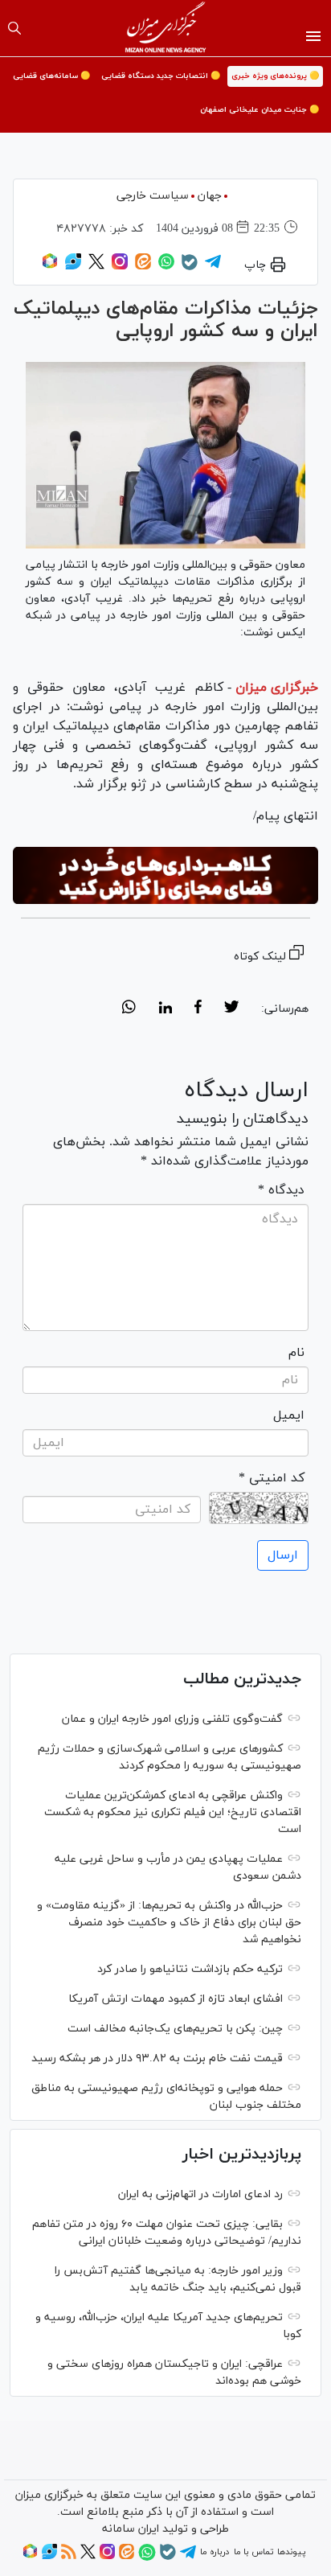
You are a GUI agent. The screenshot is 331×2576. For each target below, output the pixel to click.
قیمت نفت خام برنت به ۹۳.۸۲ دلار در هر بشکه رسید (157, 2058)
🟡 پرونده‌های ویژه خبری (275, 76)
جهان (210, 196)
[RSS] (69, 2557)
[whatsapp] (129, 1009)
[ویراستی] (73, 267)
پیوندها (291, 2552)
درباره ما (215, 2552)
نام (296, 1353)
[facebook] (198, 1009)
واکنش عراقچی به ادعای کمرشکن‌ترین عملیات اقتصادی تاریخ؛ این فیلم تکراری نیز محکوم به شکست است (173, 1812)
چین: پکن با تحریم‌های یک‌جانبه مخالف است (175, 2029)
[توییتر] (96, 267)
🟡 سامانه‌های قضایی (51, 76)
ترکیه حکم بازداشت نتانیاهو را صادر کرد (190, 1969)
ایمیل (289, 1415)
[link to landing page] (166, 28)
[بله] (190, 268)
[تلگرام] (213, 267)
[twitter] (231, 1009)
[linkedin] (165, 1009)
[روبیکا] (50, 267)
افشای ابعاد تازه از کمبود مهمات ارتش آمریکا (176, 1999)
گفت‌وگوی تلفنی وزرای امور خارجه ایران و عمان (172, 1719)
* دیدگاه (281, 1190)
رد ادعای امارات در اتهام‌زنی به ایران (200, 2194)
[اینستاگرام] (120, 267)
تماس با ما (253, 2552)
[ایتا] (143, 267)
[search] (14, 28)
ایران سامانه (131, 2529)
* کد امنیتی (272, 1478)
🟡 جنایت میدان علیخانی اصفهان (259, 110)
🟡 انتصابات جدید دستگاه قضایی (161, 76)
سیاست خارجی (153, 196)
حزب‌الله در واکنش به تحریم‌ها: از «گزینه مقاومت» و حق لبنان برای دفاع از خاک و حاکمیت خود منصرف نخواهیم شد (169, 1923)
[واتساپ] (166, 267)
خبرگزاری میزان (277, 688)
